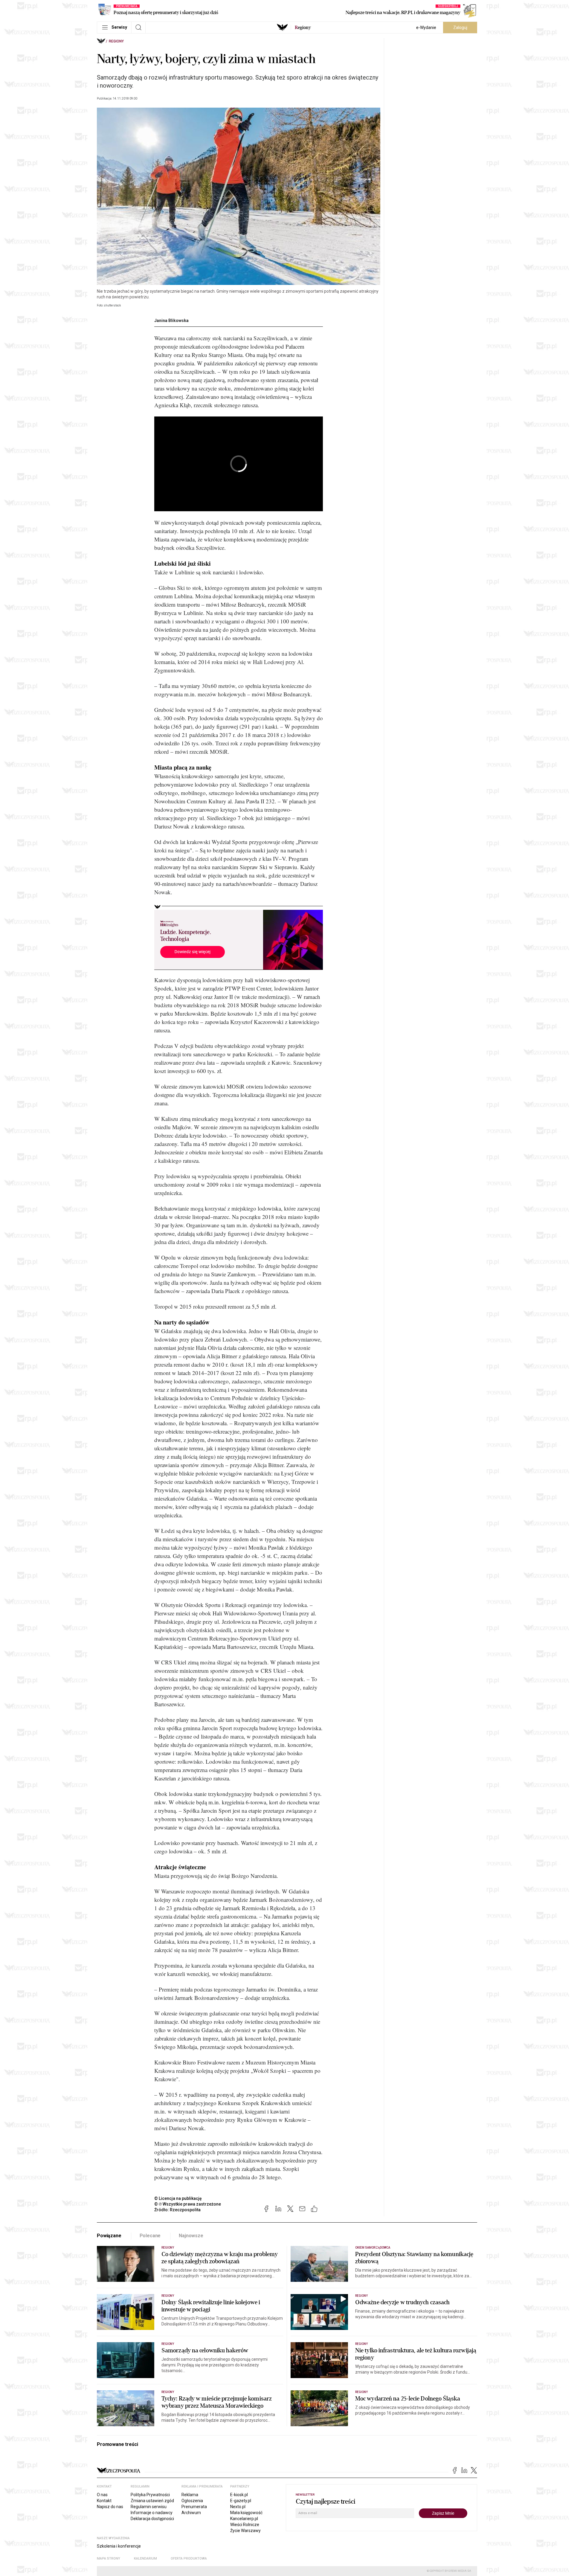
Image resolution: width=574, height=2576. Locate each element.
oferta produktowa (189, 2559)
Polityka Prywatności (150, 2495)
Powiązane (109, 2236)
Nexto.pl (238, 2507)
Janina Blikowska (171, 321)
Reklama (190, 2495)
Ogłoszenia (192, 2501)
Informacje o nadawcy (152, 2513)
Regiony (116, 41)
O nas (102, 2495)
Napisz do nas (110, 2507)
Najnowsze (191, 2236)
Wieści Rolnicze (245, 2525)
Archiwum (191, 2513)
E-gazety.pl (241, 2501)
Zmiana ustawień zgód (152, 2501)
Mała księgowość (246, 2513)
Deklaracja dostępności (152, 2519)
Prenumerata (194, 2507)
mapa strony (109, 2559)
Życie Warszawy (245, 2531)
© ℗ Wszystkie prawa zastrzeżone (188, 2204)
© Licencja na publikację (178, 2198)
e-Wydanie (426, 28)
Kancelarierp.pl (244, 2519)
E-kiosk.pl (239, 2495)
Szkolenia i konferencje (119, 2546)
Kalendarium (145, 2559)
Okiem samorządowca (373, 2248)
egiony (303, 28)
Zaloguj (460, 28)
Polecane (150, 2236)
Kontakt (104, 2501)
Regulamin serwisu (149, 2507)
